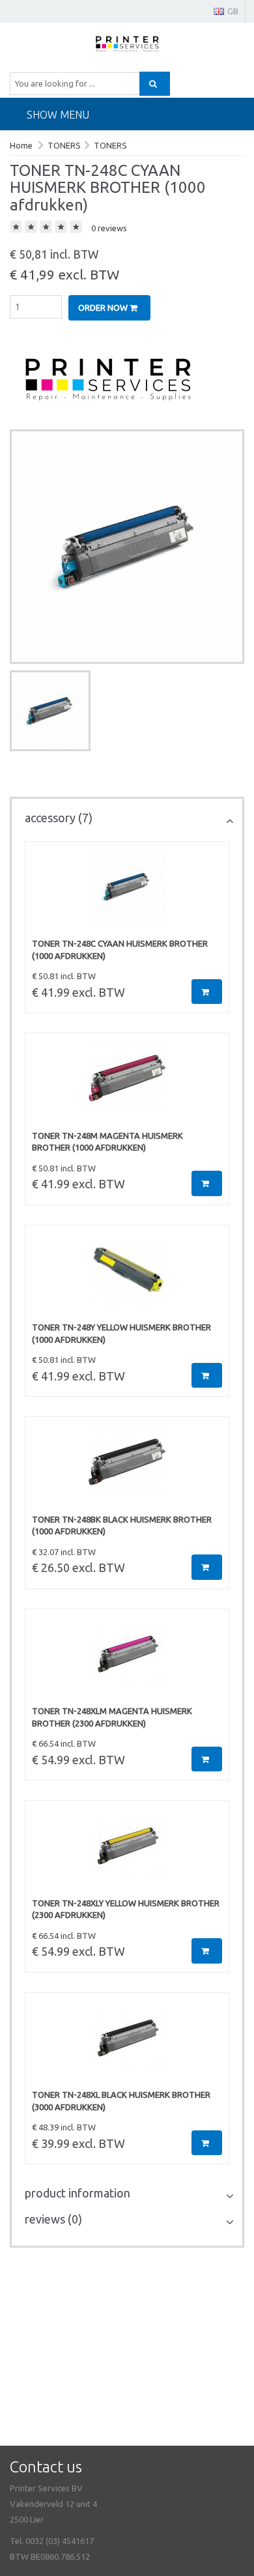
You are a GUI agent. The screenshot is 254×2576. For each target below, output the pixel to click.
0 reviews (109, 228)
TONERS (64, 145)
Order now (104, 308)
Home (21, 145)
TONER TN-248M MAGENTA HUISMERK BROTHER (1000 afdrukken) (107, 1142)
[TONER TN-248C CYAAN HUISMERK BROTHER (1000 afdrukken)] (127, 893)
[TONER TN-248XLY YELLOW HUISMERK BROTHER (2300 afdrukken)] (127, 1852)
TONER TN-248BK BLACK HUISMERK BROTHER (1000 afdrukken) (122, 1525)
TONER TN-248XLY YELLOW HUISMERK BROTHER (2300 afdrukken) (126, 1909)
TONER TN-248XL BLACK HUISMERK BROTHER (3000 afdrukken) (121, 2101)
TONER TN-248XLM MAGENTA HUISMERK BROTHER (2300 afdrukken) (112, 1717)
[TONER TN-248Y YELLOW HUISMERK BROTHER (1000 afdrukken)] (127, 1277)
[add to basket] (207, 992)
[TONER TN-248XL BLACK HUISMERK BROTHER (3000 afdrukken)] (127, 2044)
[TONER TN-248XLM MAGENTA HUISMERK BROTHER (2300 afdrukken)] (127, 1661)
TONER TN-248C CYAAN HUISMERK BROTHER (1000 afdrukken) (120, 950)
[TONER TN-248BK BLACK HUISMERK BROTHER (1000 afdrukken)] (127, 1468)
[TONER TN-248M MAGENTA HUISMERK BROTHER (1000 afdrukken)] (127, 1085)
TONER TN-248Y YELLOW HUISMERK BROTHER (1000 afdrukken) (121, 1333)
